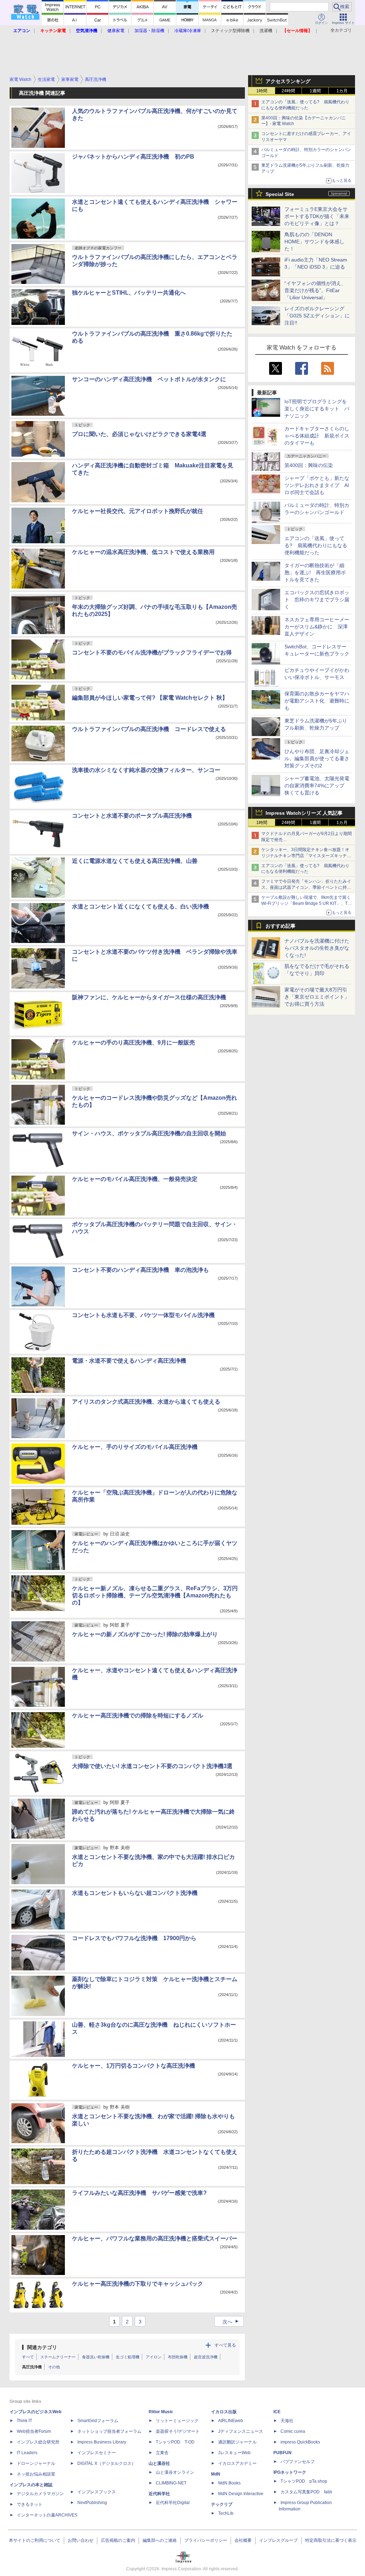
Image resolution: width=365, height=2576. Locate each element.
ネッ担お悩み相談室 (36, 2474)
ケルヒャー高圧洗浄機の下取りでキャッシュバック (138, 2284)
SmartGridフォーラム (98, 2421)
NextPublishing (92, 2503)
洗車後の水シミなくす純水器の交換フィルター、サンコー (146, 770)
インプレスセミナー (97, 2453)
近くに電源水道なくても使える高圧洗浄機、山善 (135, 861)
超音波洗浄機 (206, 2357)
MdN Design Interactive (241, 2494)
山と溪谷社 (159, 2463)
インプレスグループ (278, 2540)
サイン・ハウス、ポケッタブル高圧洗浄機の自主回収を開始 (149, 1133)
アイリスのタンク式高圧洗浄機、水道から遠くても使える (146, 1402)
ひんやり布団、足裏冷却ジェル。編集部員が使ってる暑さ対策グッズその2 (317, 758)
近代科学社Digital (173, 2503)
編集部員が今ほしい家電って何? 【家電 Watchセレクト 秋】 (150, 698)
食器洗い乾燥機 (96, 2357)
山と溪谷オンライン (175, 2472)
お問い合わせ (81, 2540)
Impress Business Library (102, 2442)
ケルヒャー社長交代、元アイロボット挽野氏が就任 (138, 511)
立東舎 (162, 2453)
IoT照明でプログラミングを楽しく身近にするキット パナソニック (317, 409)
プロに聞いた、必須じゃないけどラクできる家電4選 (139, 434)
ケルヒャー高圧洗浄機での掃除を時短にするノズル (138, 1715)
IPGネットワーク (290, 2472)
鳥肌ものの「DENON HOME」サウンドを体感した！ (314, 242)
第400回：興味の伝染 (309, 465)
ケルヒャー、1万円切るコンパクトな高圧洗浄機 (133, 2066)
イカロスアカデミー (237, 2463)
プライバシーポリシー (206, 2540)
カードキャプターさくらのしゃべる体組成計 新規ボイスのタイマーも (317, 436)
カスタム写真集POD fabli (306, 2492)
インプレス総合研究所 (38, 2442)
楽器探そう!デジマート (178, 2431)
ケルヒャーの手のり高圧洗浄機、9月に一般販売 (133, 1043)
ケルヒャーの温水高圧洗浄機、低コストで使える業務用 (143, 552)
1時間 (262, 91)
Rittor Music (161, 2412)
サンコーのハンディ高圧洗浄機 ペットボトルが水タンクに (149, 379)
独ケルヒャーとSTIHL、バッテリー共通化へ (129, 293)
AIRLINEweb (231, 2421)
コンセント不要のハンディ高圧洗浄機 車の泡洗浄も (140, 1270)
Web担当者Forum (34, 2431)
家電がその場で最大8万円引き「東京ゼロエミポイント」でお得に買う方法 (317, 997)
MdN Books (229, 2483)
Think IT (24, 2421)
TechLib (226, 2513)
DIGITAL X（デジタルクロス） (107, 2463)
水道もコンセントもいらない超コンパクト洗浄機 (135, 1893)
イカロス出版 (224, 2412)
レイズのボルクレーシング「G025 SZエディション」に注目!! (317, 316)
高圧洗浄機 (32, 2367)
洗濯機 (266, 31)
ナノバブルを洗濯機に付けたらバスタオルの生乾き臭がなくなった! (317, 948)
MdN (216, 2474)
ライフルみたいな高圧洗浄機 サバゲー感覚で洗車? (139, 2193)
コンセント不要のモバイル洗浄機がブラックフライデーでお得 (152, 652)
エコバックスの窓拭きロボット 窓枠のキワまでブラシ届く (317, 600)
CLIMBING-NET (171, 2483)
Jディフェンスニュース (241, 2431)
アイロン (154, 2357)
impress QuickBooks (300, 2442)
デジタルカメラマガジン (40, 2494)
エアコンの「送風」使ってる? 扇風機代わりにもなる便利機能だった (316, 545)
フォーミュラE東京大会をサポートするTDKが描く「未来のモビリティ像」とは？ (317, 216)
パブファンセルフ (298, 2462)
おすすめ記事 (281, 926)
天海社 (287, 2421)
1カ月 (342, 91)
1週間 (315, 91)
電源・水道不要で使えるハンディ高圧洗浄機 (129, 1361)
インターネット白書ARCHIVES (47, 2515)
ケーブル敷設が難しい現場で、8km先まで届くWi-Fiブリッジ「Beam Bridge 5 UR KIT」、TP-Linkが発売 (307, 903)
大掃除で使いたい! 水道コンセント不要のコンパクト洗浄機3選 (152, 1766)
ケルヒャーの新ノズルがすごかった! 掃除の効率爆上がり (145, 1634)
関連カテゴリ (42, 2347)
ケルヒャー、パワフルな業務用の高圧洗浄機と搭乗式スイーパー (155, 2238)
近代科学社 (159, 2494)
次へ (232, 2322)
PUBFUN (282, 2453)
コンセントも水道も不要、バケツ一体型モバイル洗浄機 (143, 1315)
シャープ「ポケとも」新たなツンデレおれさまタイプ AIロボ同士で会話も (317, 485)
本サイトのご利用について (35, 2540)
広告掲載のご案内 (118, 2540)
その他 (54, 2367)
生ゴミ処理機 (128, 2357)
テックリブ (222, 2504)
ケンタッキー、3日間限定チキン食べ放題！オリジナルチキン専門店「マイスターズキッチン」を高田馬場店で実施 (305, 856)
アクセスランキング (288, 81)
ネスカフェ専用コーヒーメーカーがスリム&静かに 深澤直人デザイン (317, 627)
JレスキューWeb (234, 2453)
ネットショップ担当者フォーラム (109, 2431)
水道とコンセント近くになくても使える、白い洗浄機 (140, 906)
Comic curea (293, 2431)
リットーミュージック (177, 2421)
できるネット (30, 2504)
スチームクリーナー (58, 2357)
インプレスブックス (97, 2492)
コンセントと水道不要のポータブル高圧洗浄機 (132, 816)
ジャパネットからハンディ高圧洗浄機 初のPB (133, 157)
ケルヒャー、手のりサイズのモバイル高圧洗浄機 (135, 1447)
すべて (28, 2357)
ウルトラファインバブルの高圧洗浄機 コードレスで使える (149, 729)
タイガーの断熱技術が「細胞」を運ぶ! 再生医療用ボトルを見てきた (315, 572)
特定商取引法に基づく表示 (331, 2540)
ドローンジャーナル (36, 2463)
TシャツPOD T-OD (175, 2442)
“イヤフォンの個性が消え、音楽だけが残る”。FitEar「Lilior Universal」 (315, 290)
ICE (277, 2412)
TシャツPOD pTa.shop (304, 2481)
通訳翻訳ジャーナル (237, 2442)
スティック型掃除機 (230, 31)
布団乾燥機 (178, 2357)
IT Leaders (27, 2453)
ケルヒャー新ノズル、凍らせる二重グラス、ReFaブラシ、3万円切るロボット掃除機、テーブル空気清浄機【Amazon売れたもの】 (155, 1595)
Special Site (280, 194)
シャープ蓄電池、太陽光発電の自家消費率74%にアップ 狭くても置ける (317, 786)
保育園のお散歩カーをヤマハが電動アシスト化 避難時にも (317, 701)
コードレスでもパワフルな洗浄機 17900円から (134, 1938)
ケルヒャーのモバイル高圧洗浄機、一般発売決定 (135, 1179)
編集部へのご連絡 (160, 2540)
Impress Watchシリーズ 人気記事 (304, 813)
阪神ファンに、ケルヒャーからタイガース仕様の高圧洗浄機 (149, 997)
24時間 (288, 91)
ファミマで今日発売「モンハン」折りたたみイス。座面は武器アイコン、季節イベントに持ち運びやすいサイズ (306, 887)
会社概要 (243, 2540)
